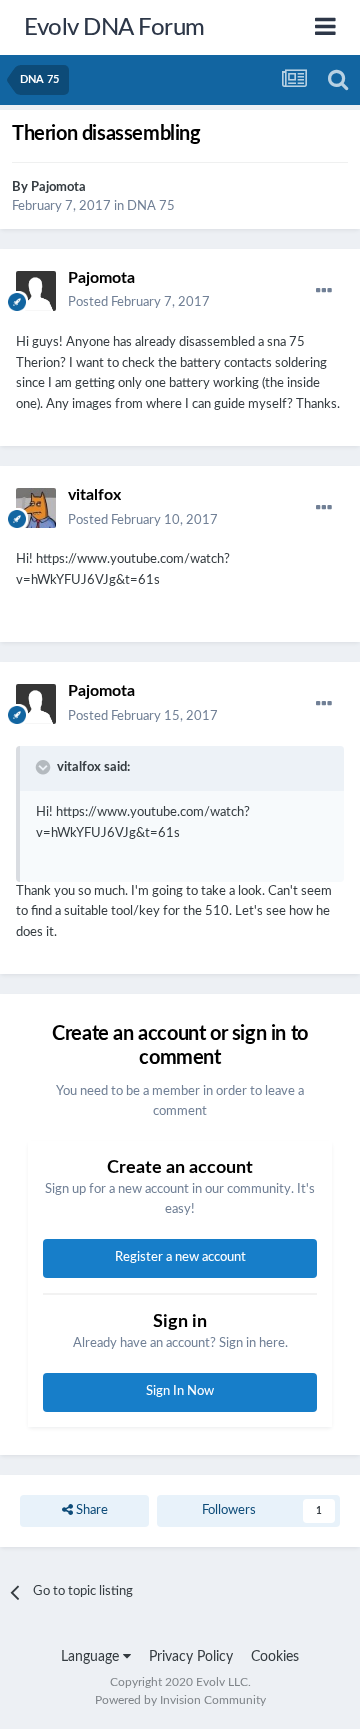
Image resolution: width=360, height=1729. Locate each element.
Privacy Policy (191, 1657)
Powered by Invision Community (180, 1700)
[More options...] (324, 291)
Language (92, 1657)
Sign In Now (180, 1391)
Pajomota (58, 187)
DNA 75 (151, 206)
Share (90, 1510)
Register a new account (180, 1257)
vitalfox (94, 495)
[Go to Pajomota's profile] (36, 291)
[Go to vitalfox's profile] (36, 508)
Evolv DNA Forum (114, 28)
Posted (139, 302)
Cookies (275, 1657)
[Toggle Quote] (45, 767)
